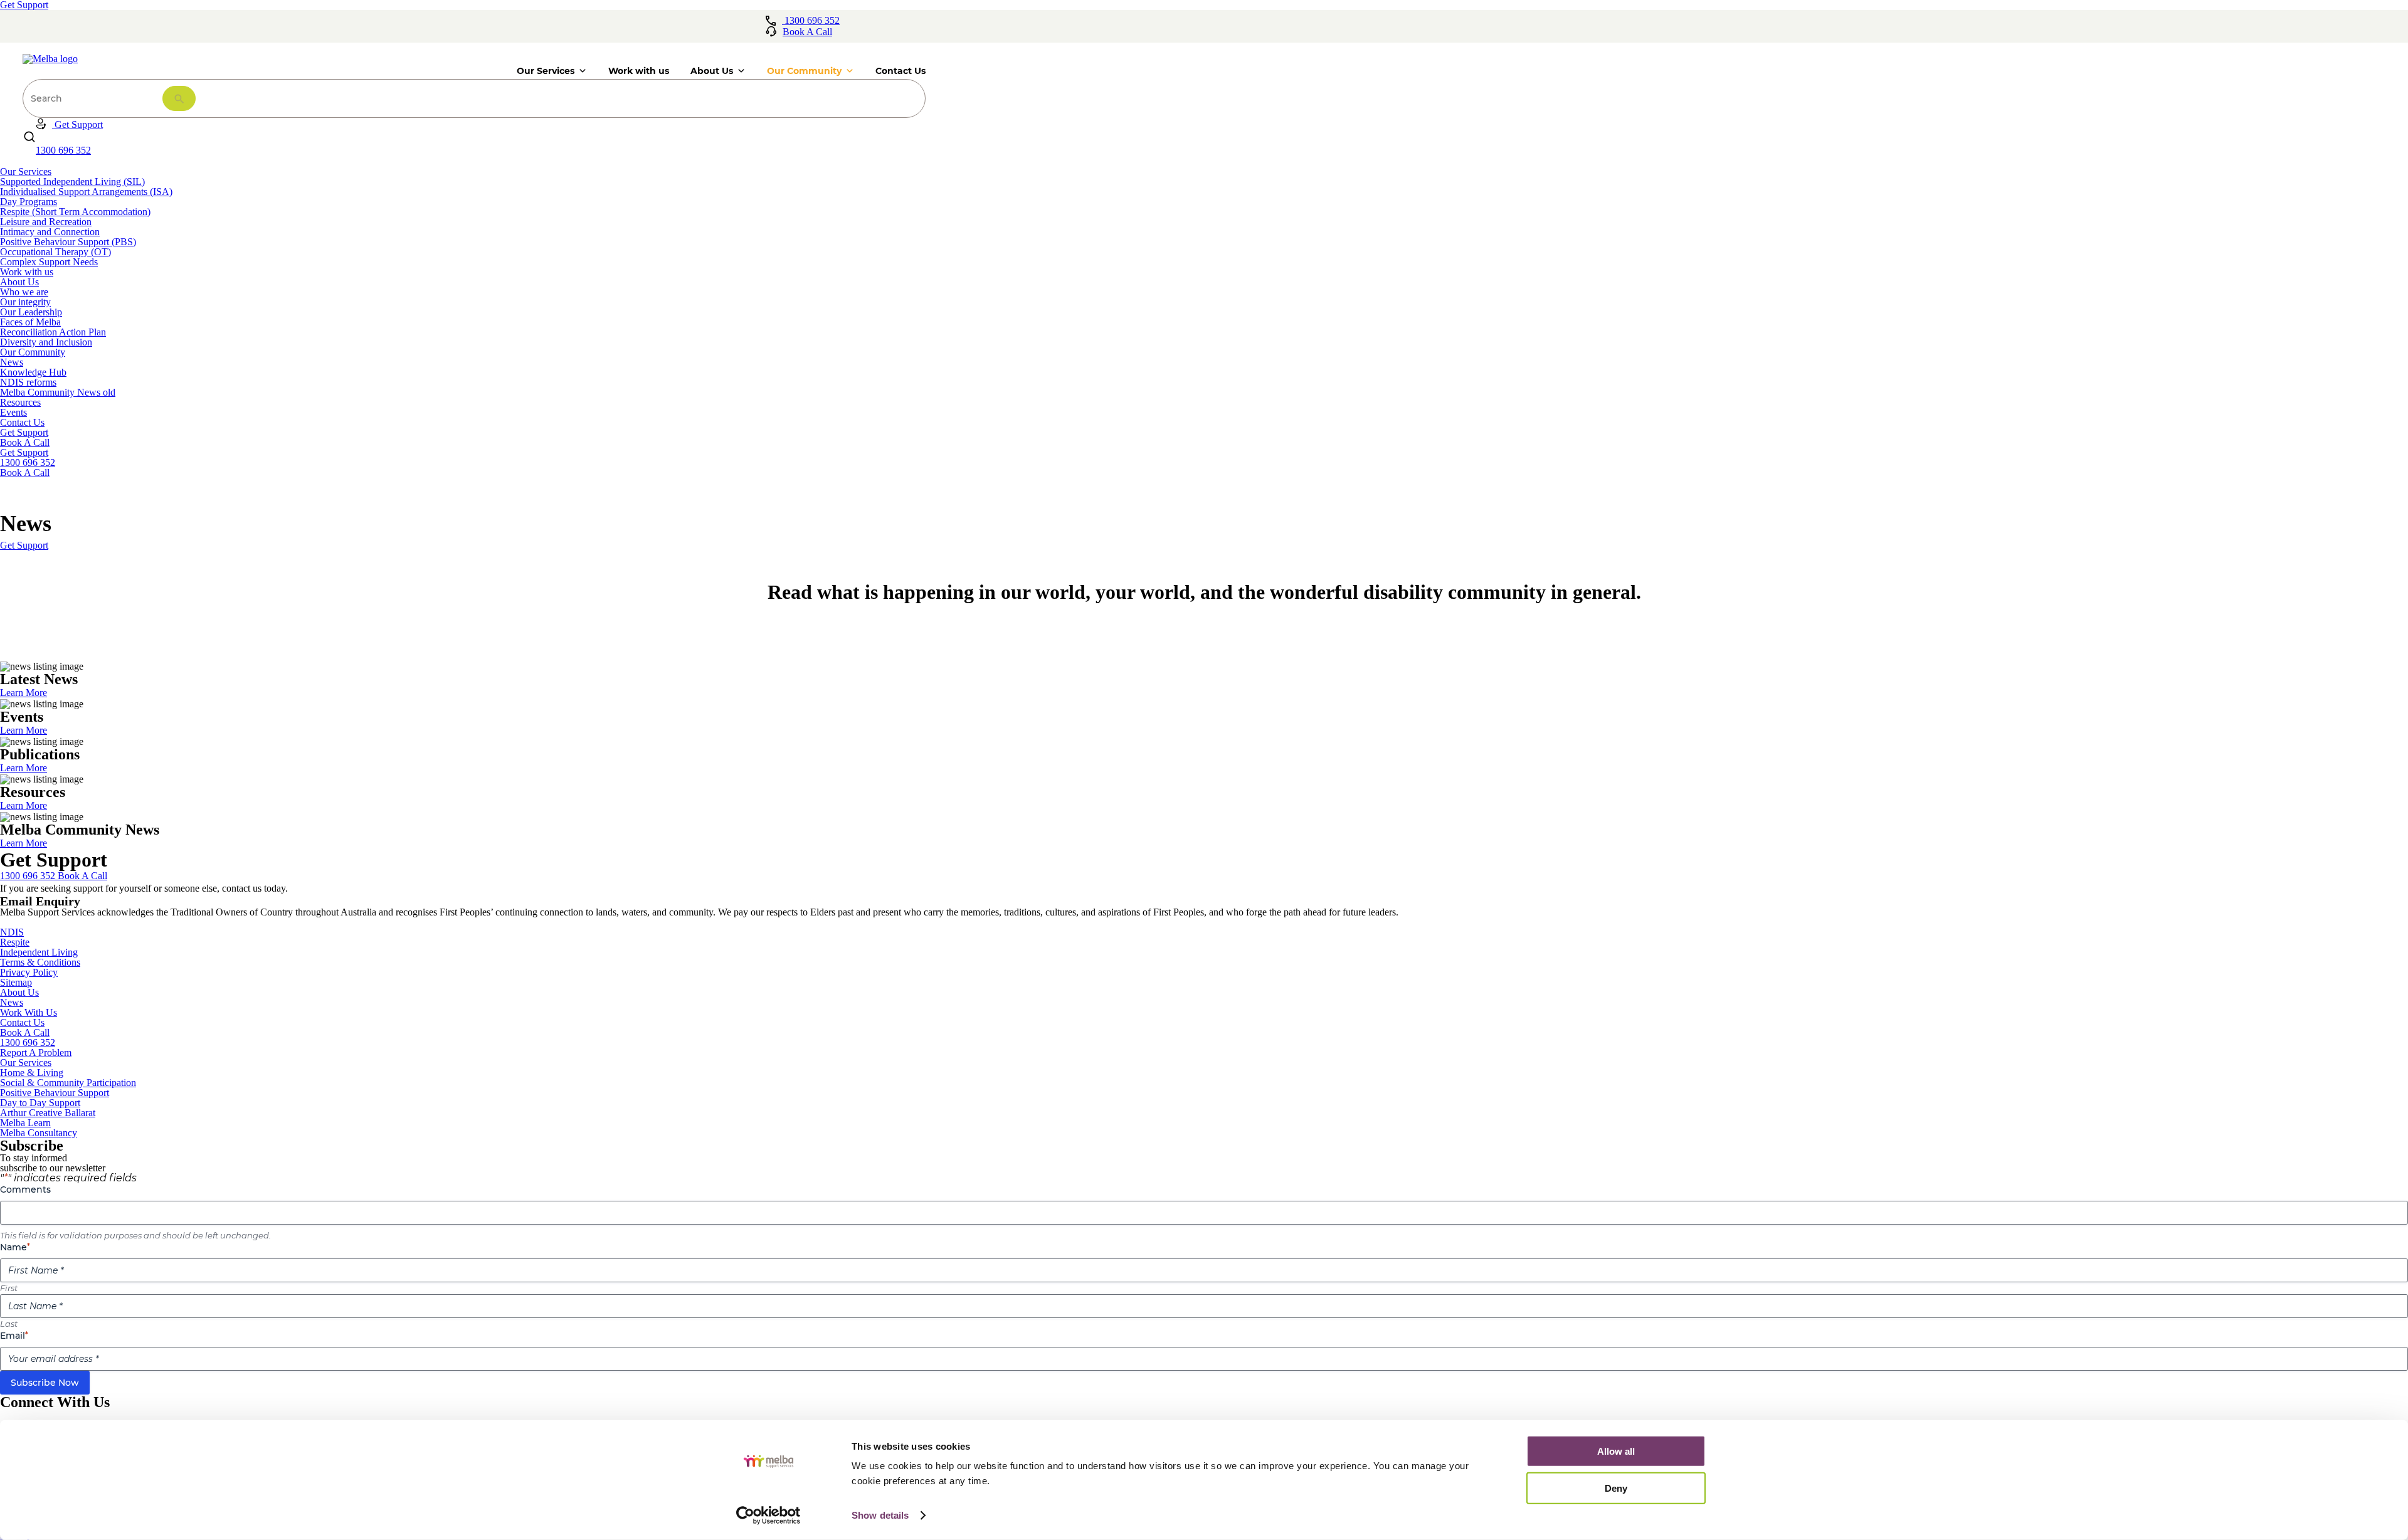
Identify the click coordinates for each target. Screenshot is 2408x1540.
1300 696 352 (28, 1042)
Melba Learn (25, 1123)
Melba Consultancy (39, 1133)
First (9, 1288)
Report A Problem (36, 1052)
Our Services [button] (546, 71)
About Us (19, 282)
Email (14, 1336)
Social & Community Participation (68, 1083)
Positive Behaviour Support (55, 1093)
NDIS (12, 932)
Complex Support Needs (49, 262)
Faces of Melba (30, 322)
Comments (25, 1189)
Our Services (26, 171)
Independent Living (39, 952)
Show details (880, 1515)
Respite (15, 942)
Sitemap (16, 982)
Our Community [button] (804, 71)
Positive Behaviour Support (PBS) (68, 242)
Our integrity (25, 302)
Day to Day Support (40, 1103)
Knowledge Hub (33, 372)
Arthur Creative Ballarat (48, 1113)
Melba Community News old (58, 392)
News (12, 362)
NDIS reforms (28, 382)
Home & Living (32, 1073)
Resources (20, 402)
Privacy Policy (29, 972)
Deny (1616, 1488)
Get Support (24, 432)
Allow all (1616, 1451)
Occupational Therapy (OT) (55, 252)
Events (13, 412)
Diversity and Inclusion (46, 342)
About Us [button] (712, 71)
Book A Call (25, 442)
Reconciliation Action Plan (53, 332)
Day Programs (29, 202)
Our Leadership (31, 312)
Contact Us (900, 71)
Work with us (639, 71)
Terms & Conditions (40, 962)
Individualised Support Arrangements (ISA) (86, 192)
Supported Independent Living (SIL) (72, 182)
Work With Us (29, 1012)
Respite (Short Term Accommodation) (75, 212)
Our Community (33, 352)
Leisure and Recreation (46, 222)
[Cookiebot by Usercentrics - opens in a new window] (768, 1516)
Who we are (24, 292)
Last (9, 1324)
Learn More (24, 693)
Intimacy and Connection (50, 232)
